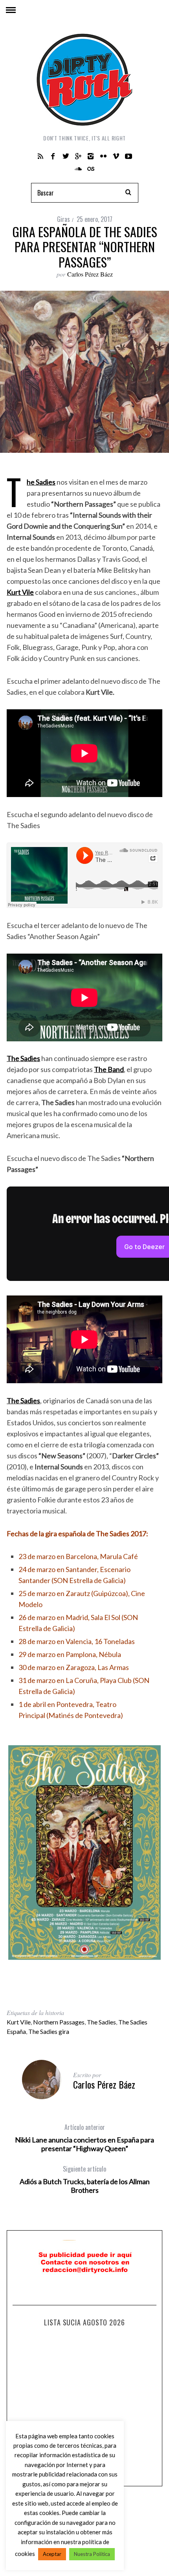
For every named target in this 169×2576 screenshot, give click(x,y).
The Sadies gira (49, 2031)
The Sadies (101, 2022)
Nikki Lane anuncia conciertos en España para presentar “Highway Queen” (84, 2138)
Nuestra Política (92, 2554)
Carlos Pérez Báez (90, 274)
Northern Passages (59, 2022)
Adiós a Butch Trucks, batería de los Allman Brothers (85, 2179)
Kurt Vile (19, 2022)
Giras (63, 219)
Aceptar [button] (52, 2554)
